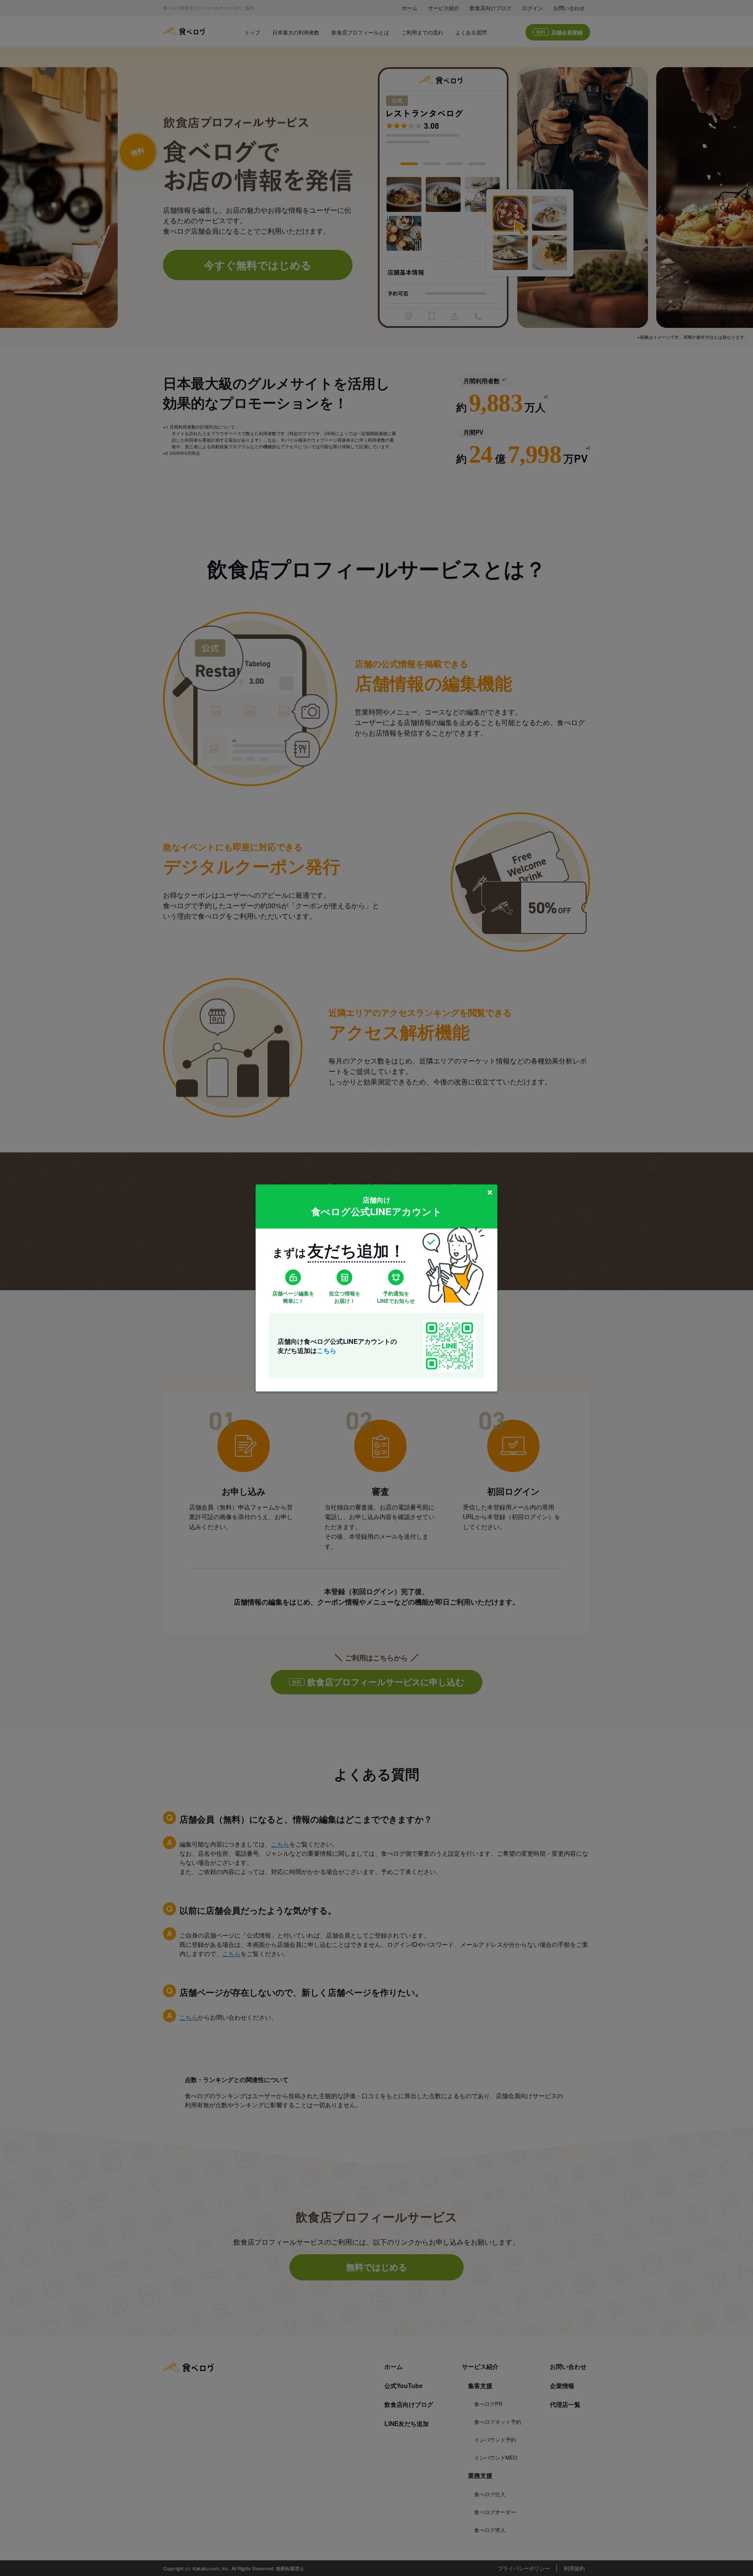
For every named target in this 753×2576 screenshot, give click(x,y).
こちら (327, 1350)
